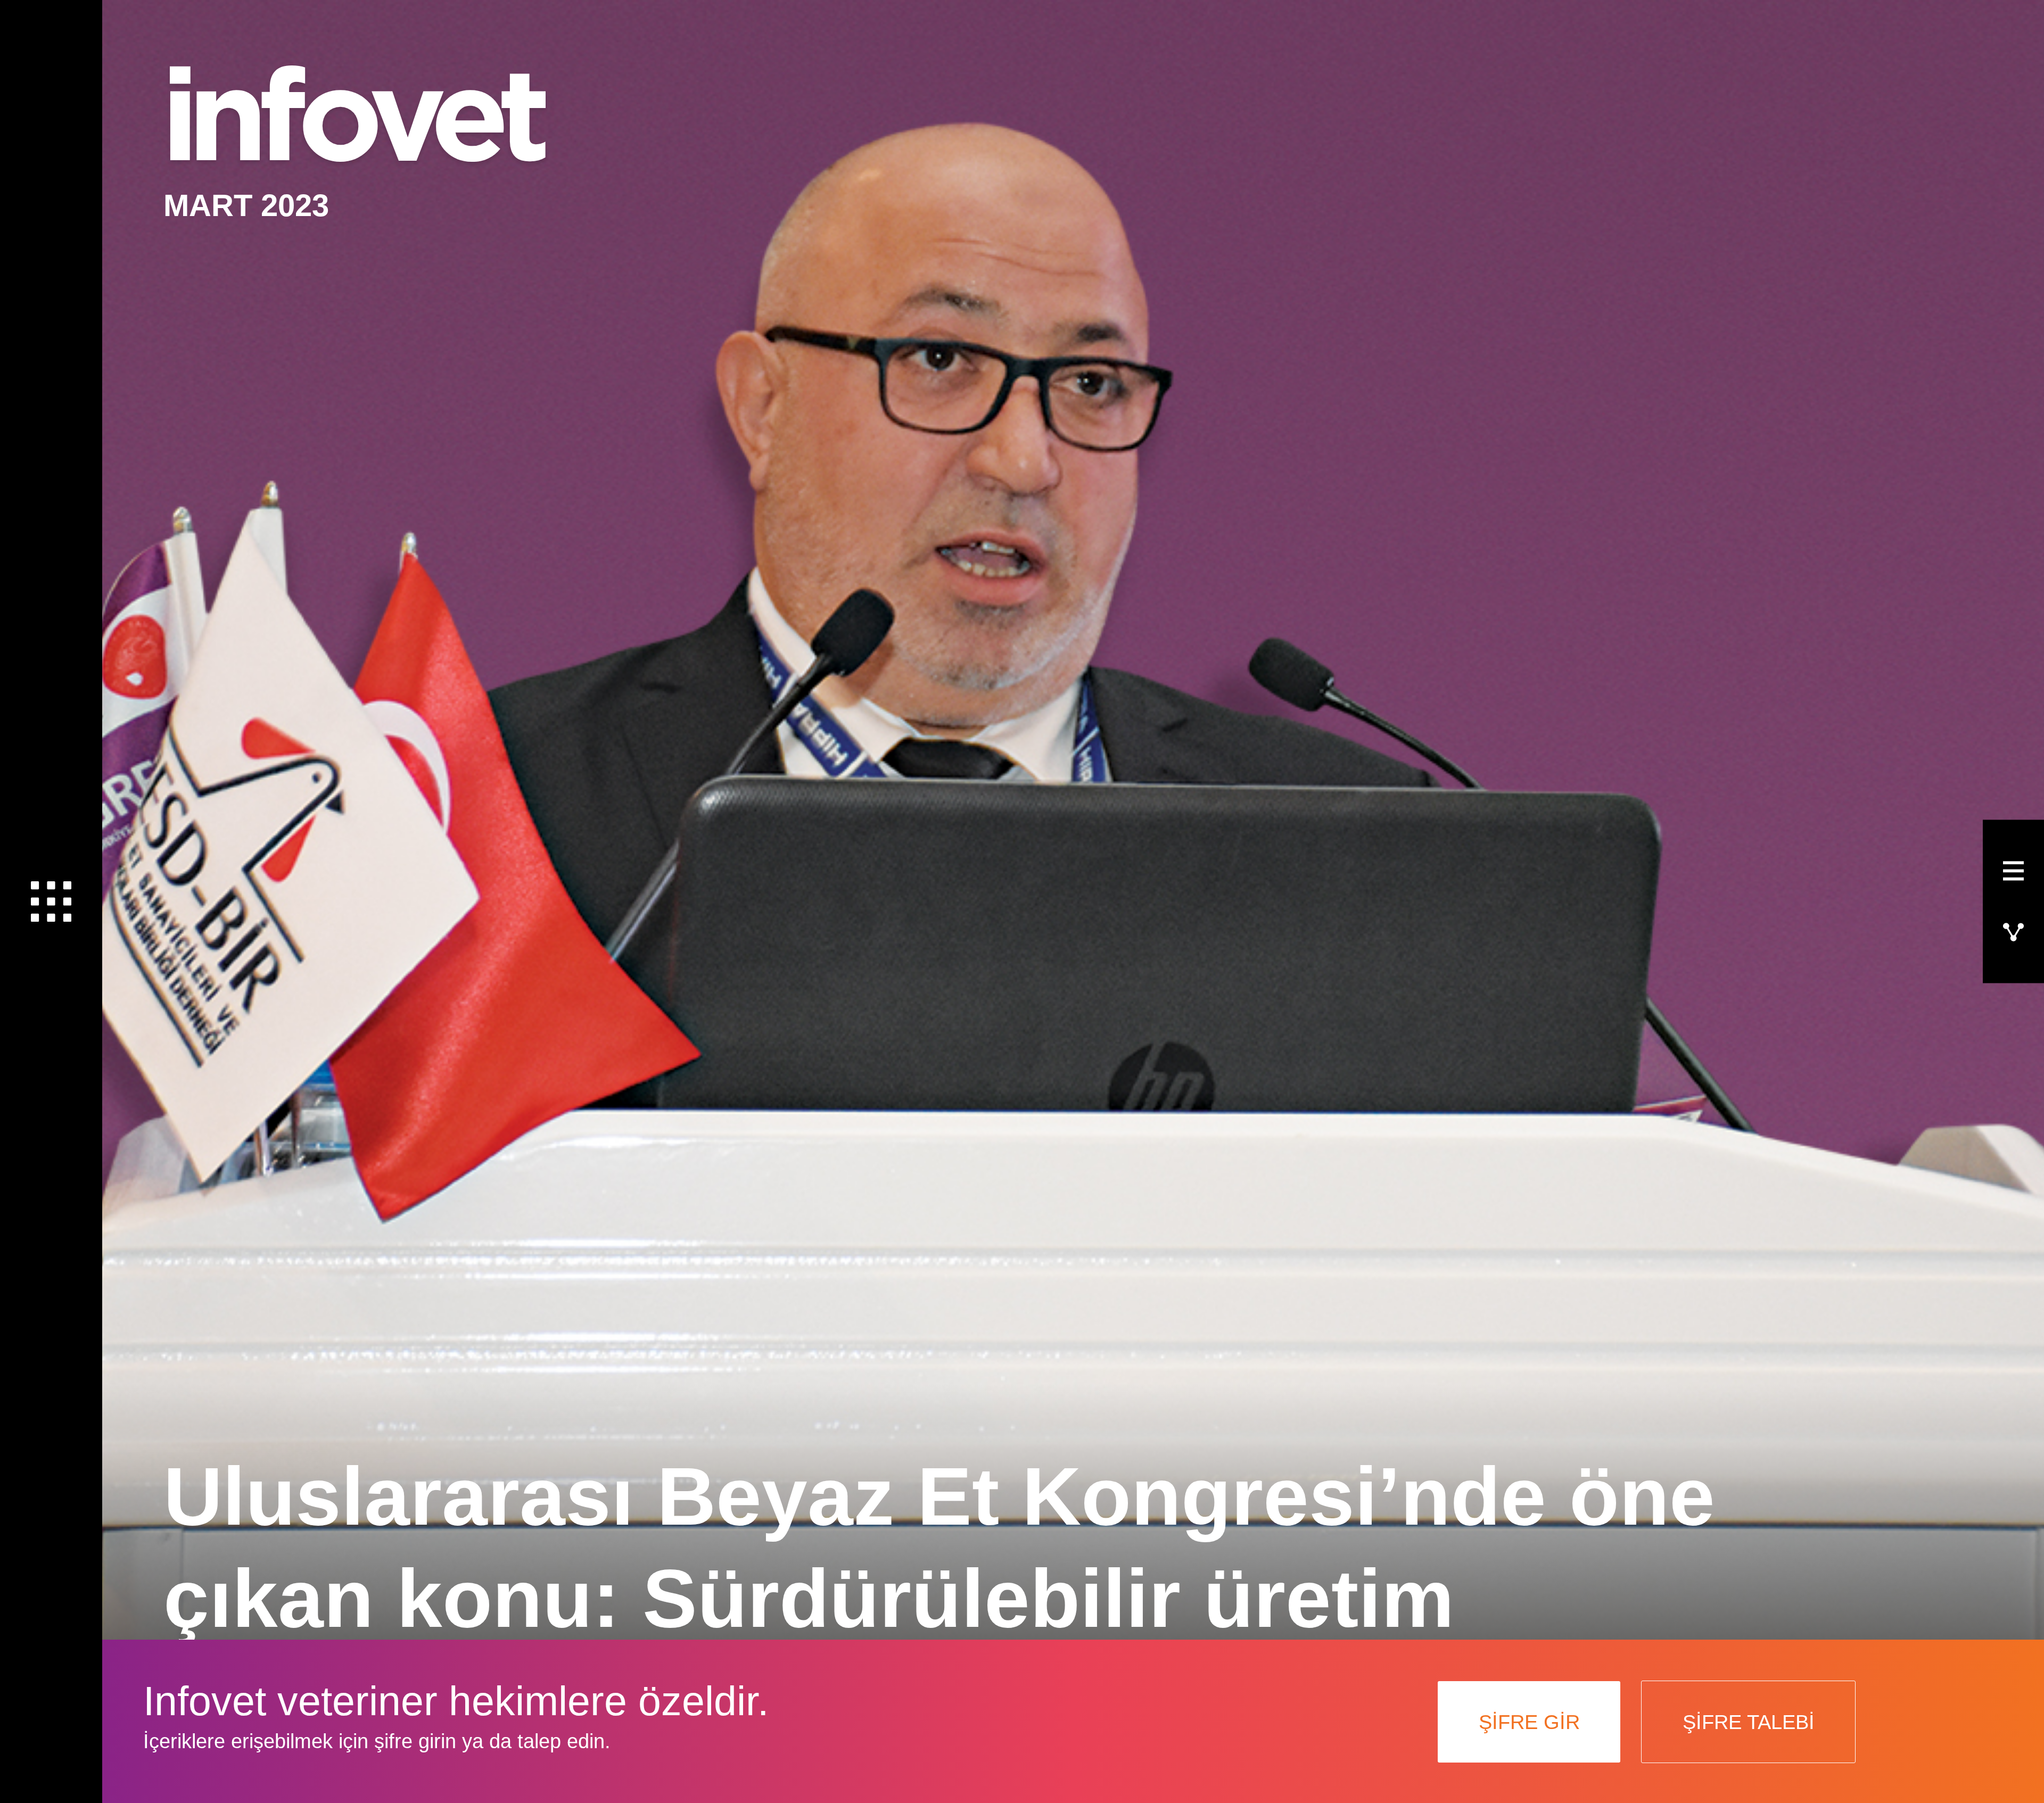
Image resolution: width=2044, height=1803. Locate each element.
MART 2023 (246, 205)
